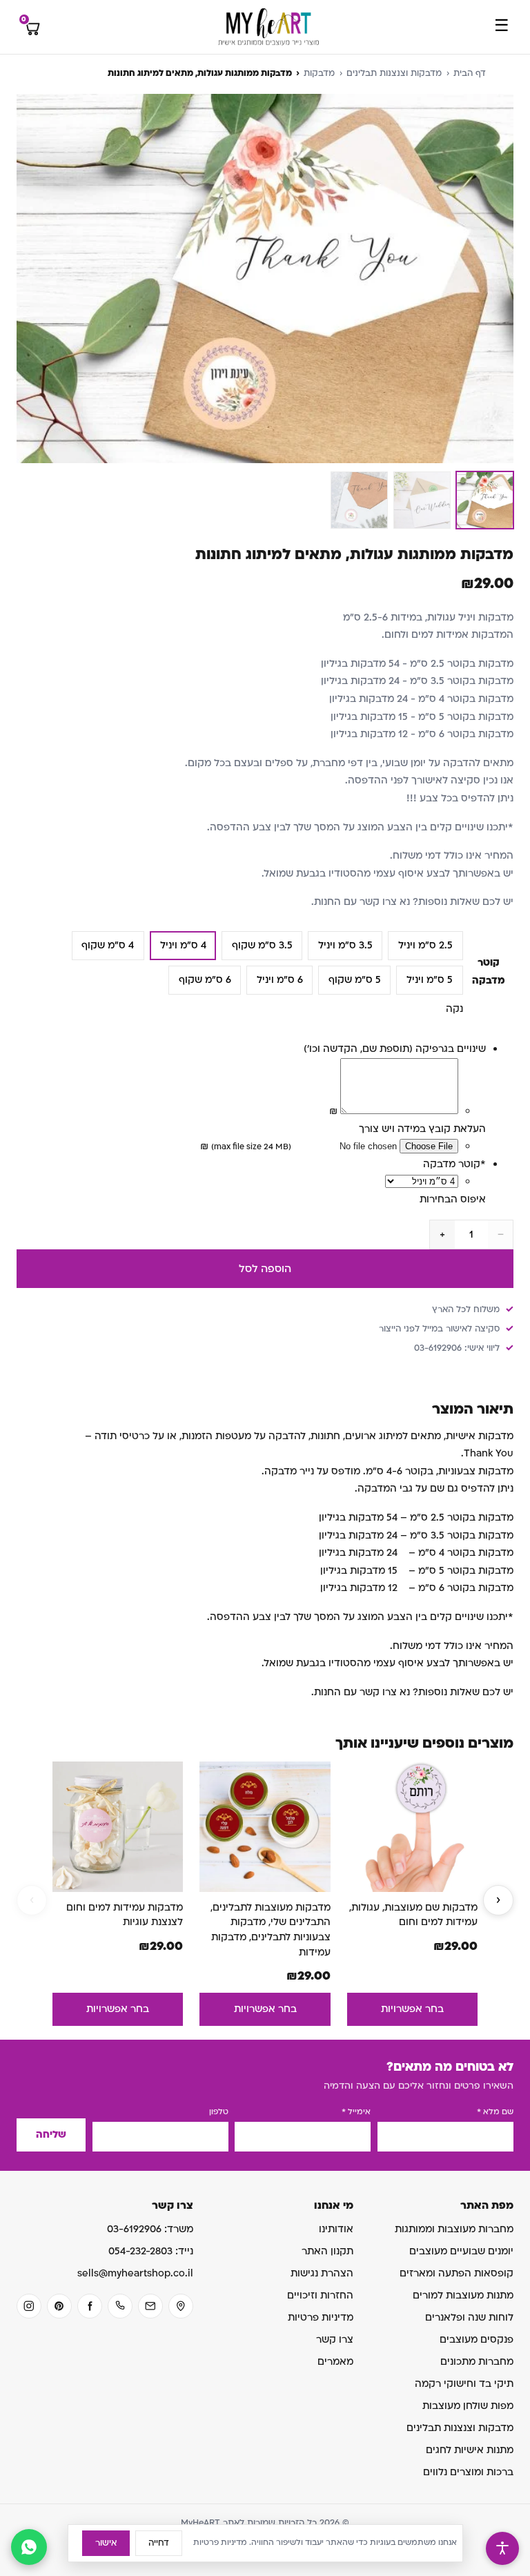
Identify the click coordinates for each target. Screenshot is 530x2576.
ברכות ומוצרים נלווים (468, 2472)
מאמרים (335, 2362)
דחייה (159, 2543)
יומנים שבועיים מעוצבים (461, 2251)
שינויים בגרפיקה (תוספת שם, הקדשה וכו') (395, 1049)
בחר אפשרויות (412, 2009)
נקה (454, 1009)
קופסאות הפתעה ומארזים (457, 2273)
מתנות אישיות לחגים (470, 2450)
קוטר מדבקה (454, 1164)
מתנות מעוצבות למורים (463, 2295)
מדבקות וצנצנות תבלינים (394, 73)
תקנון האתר (327, 2251)
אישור (106, 2543)
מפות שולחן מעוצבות (468, 2406)
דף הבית (470, 73)
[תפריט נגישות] (502, 2548)
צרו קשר (335, 2340)
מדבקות (319, 73)
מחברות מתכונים (477, 2362)
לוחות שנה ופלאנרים (469, 2318)
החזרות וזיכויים (320, 2295)
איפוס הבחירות (453, 1199)
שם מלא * (495, 2112)
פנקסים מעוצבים (477, 2340)
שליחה (51, 2135)
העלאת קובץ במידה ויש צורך (422, 1129)
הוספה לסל (265, 1269)
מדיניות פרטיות (321, 2318)
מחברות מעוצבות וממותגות (454, 2229)
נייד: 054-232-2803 (151, 2251)
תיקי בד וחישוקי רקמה (464, 2384)
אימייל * (356, 2112)
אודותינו (336, 2229)
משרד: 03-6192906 (150, 2229)
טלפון (219, 2112)
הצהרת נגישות (322, 2273)
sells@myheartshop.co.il (135, 2273)
